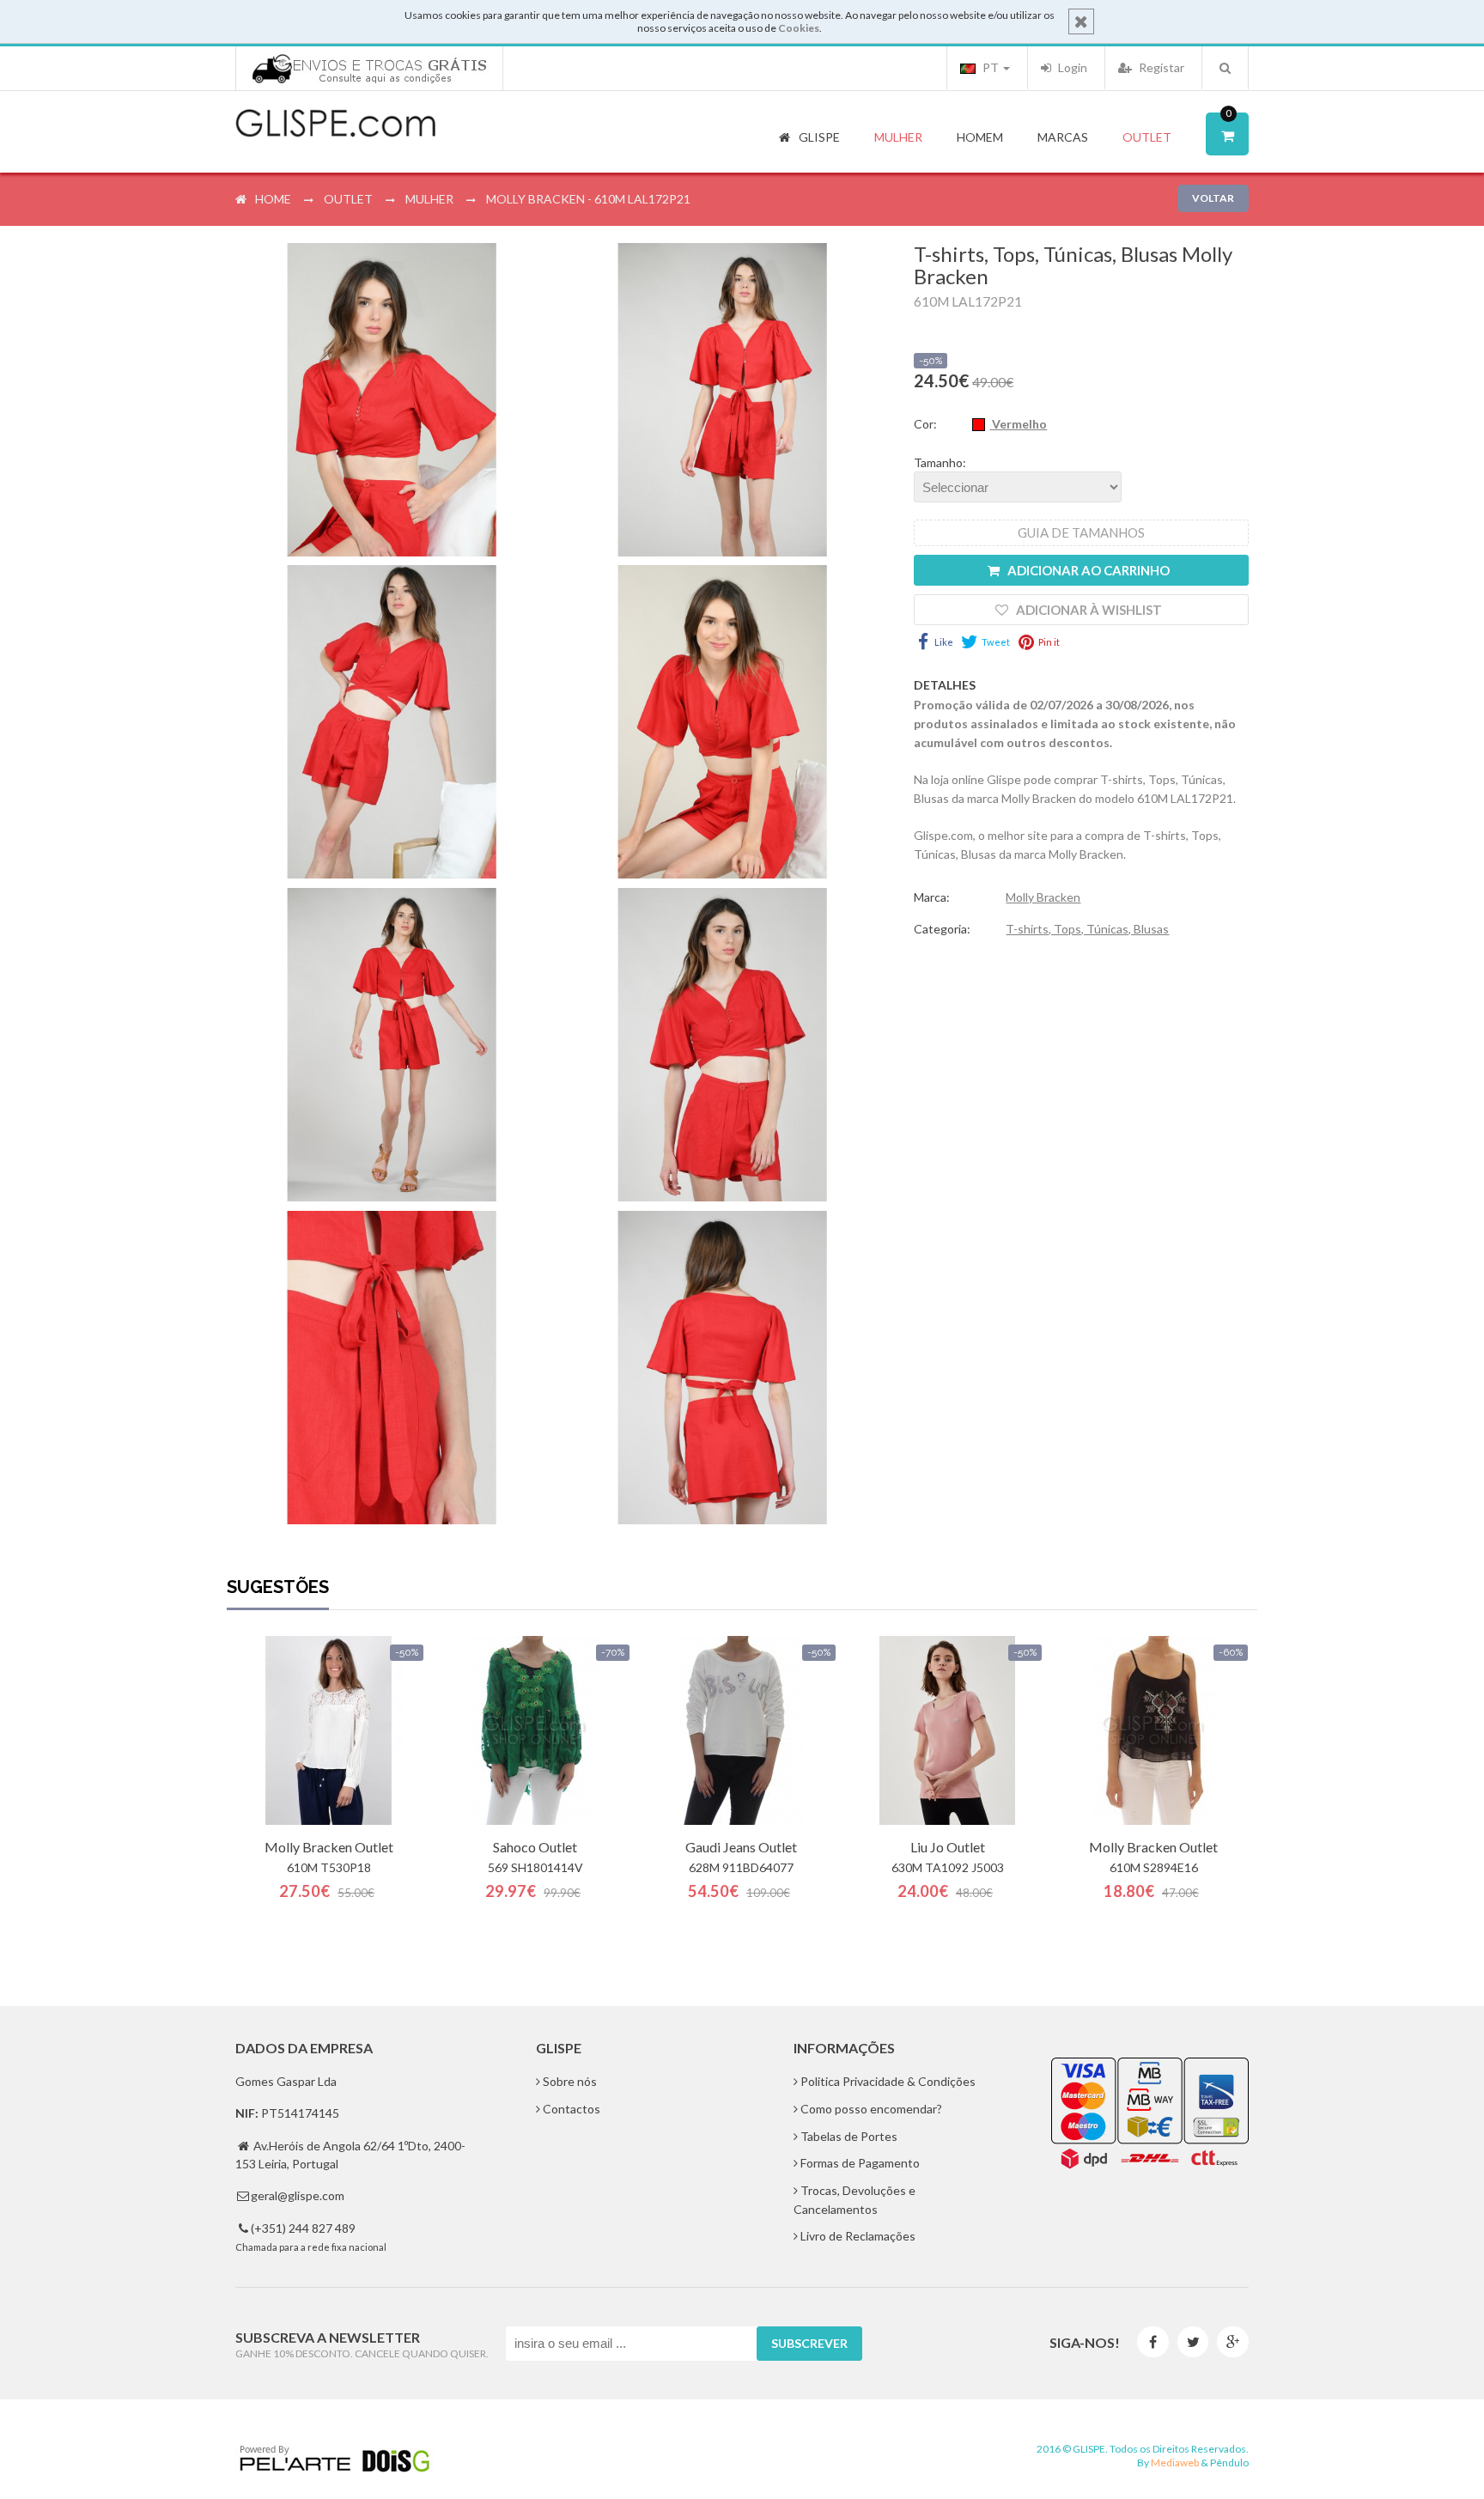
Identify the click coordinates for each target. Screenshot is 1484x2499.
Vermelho (1018, 424)
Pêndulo (1229, 2463)
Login (1071, 67)
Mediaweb (1175, 2463)
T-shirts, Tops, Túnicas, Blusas (1087, 929)
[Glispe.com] (337, 124)
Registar (1160, 67)
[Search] (1225, 68)
